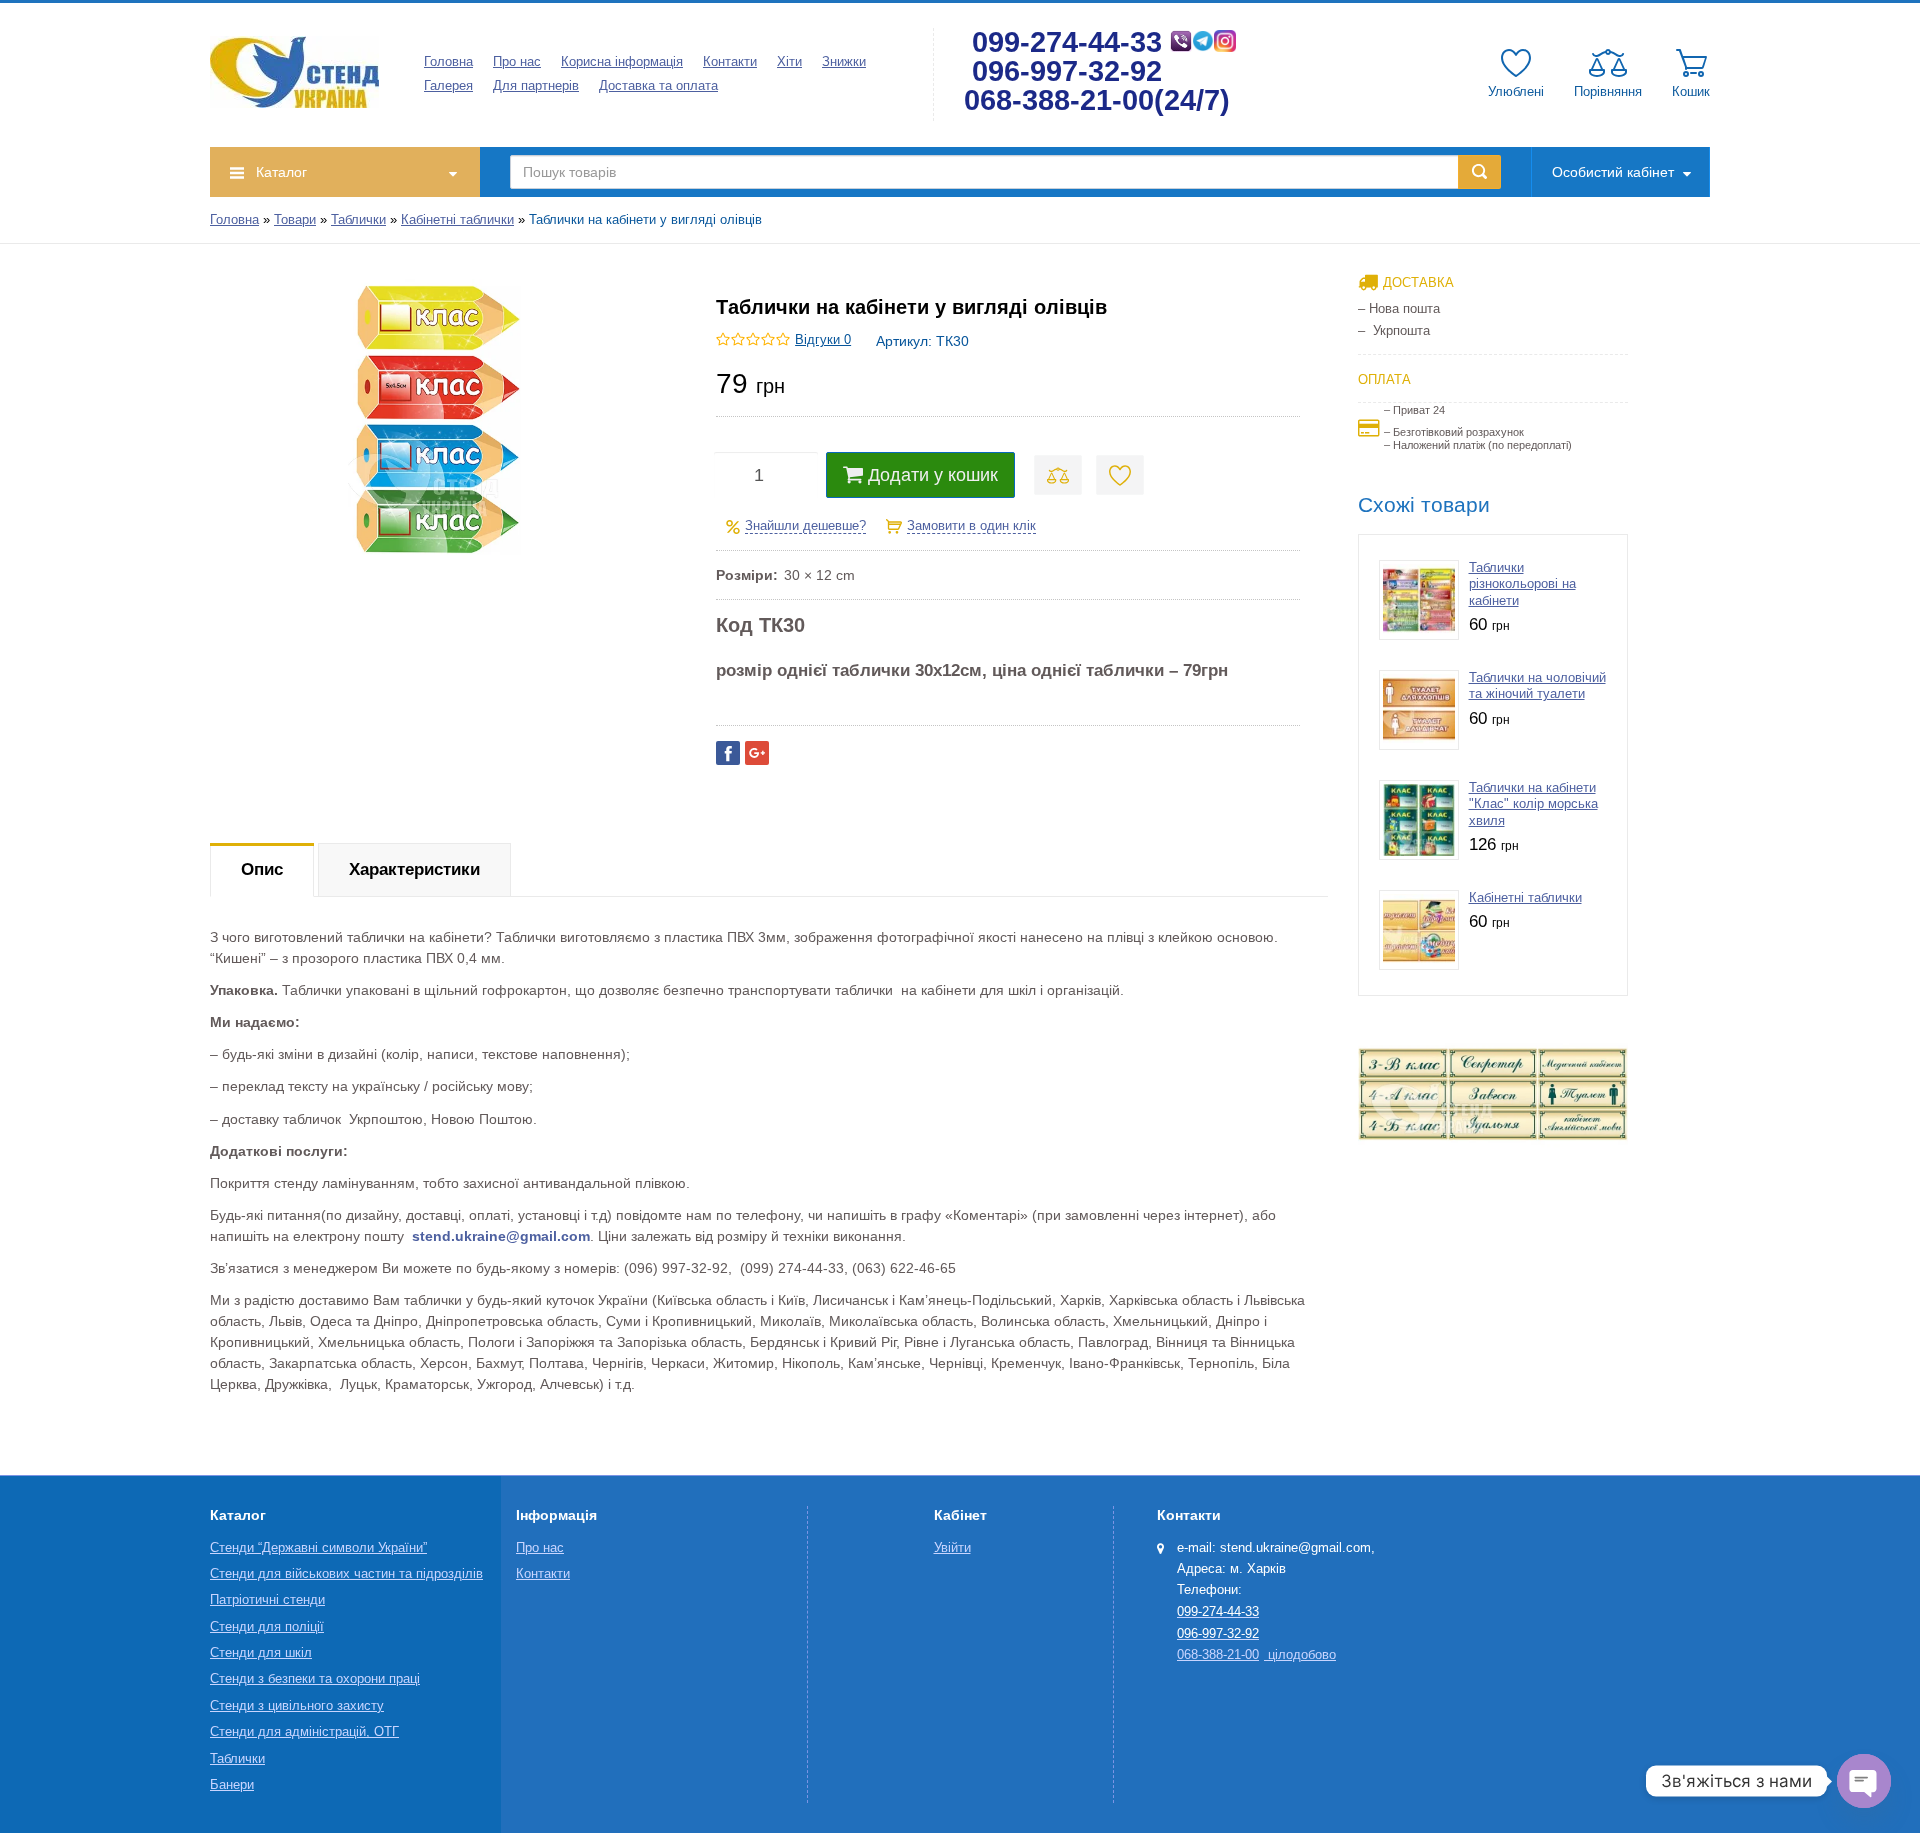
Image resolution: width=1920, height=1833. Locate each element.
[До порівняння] (1058, 475)
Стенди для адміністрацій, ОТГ (304, 1732)
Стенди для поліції (267, 1627)
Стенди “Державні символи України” (318, 1548)
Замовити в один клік (971, 526)
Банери (232, 1785)
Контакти (730, 62)
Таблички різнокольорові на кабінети (1522, 584)
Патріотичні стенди (267, 1600)
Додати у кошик (933, 475)
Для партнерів (536, 86)
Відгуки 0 (823, 340)
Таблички (358, 220)
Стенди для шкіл (261, 1653)
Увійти (952, 1548)
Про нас (517, 62)
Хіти (789, 62)
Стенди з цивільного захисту (297, 1706)
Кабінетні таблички (457, 220)
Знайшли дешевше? (805, 526)
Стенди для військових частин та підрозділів (346, 1574)
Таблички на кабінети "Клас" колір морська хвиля (1533, 804)
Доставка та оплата (658, 86)
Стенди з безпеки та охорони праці (315, 1679)
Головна (448, 62)
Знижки (844, 62)
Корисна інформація (622, 62)
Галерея (448, 86)
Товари (295, 220)
